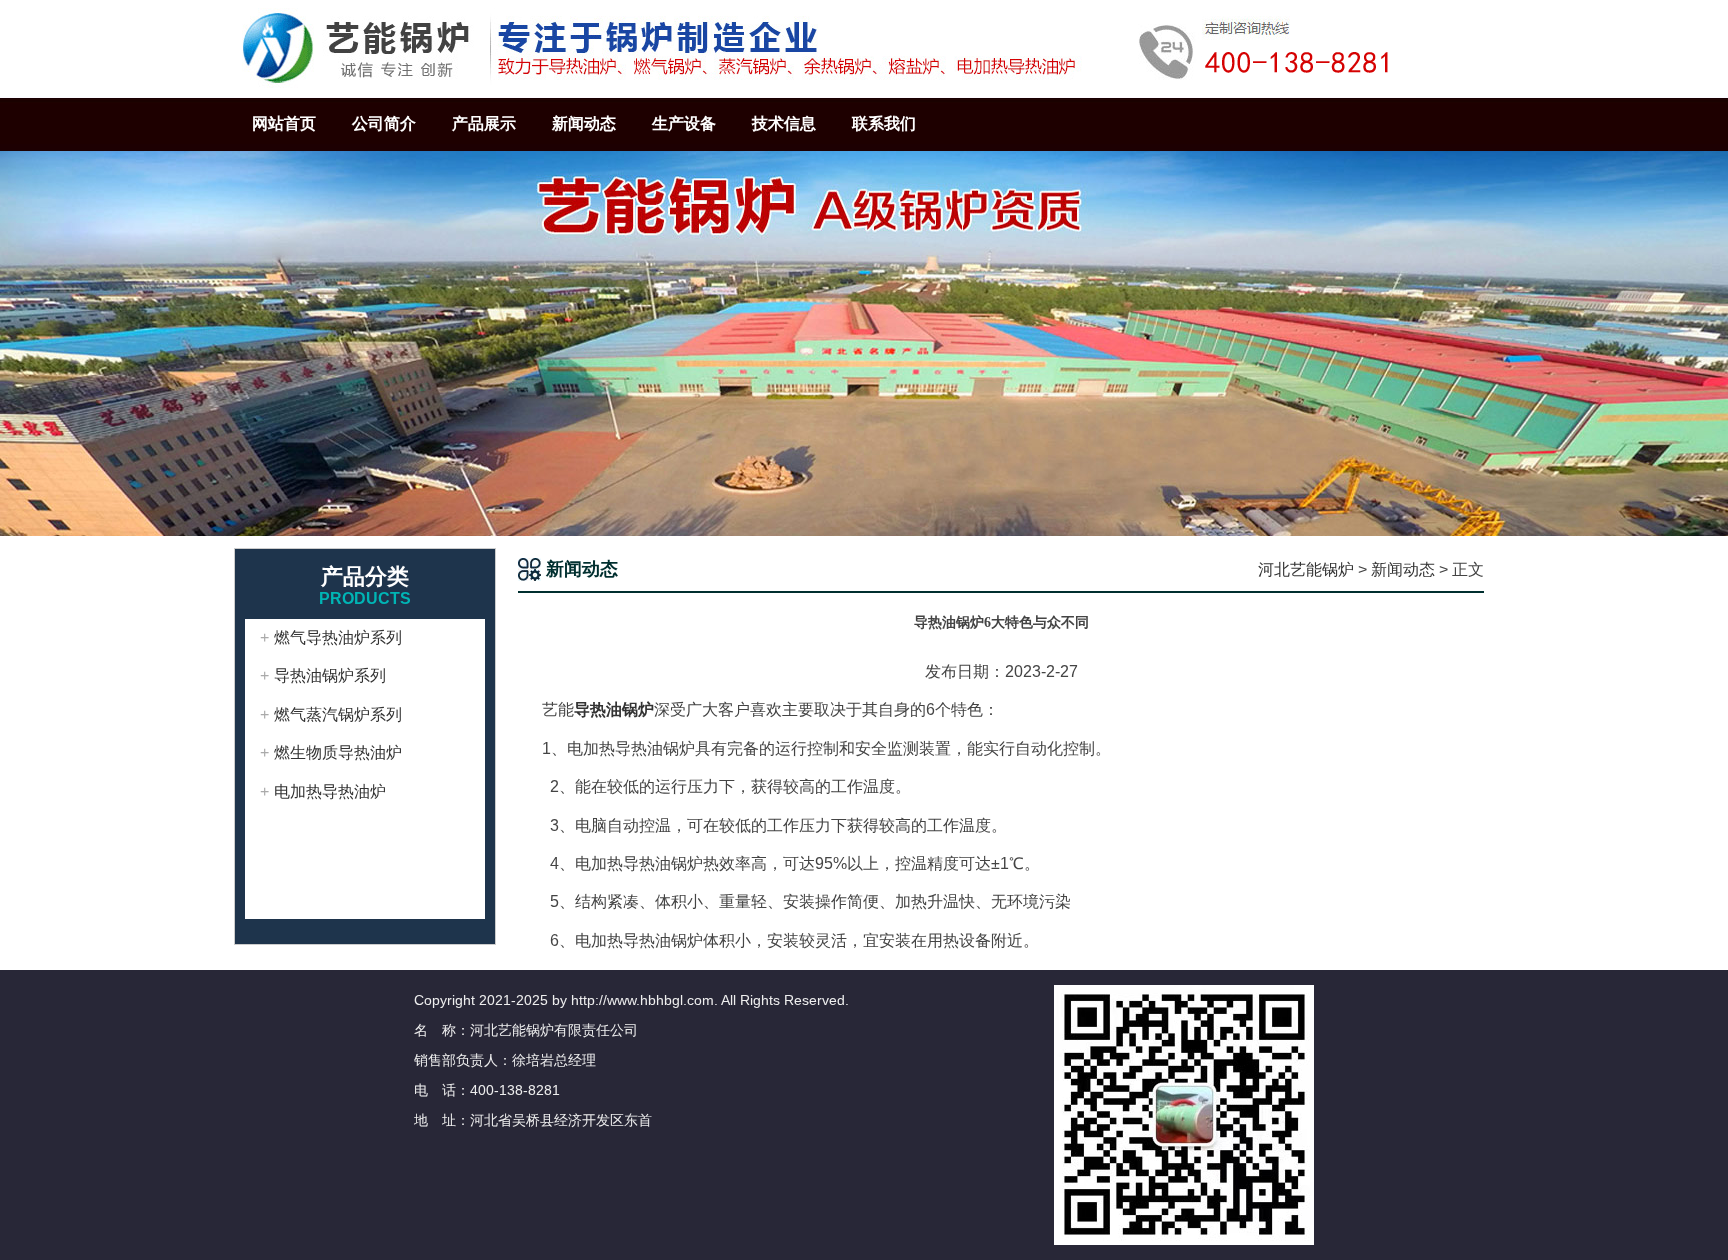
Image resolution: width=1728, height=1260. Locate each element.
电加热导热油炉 (330, 791)
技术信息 (784, 123)
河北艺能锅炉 (1306, 569)
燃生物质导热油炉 (338, 752)
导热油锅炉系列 (330, 675)
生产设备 (684, 123)
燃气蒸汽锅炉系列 (338, 714)
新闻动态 (584, 123)
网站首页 (284, 123)
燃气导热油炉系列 (338, 637)
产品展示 (484, 123)
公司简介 (384, 123)
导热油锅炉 (614, 709)
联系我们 (884, 123)
